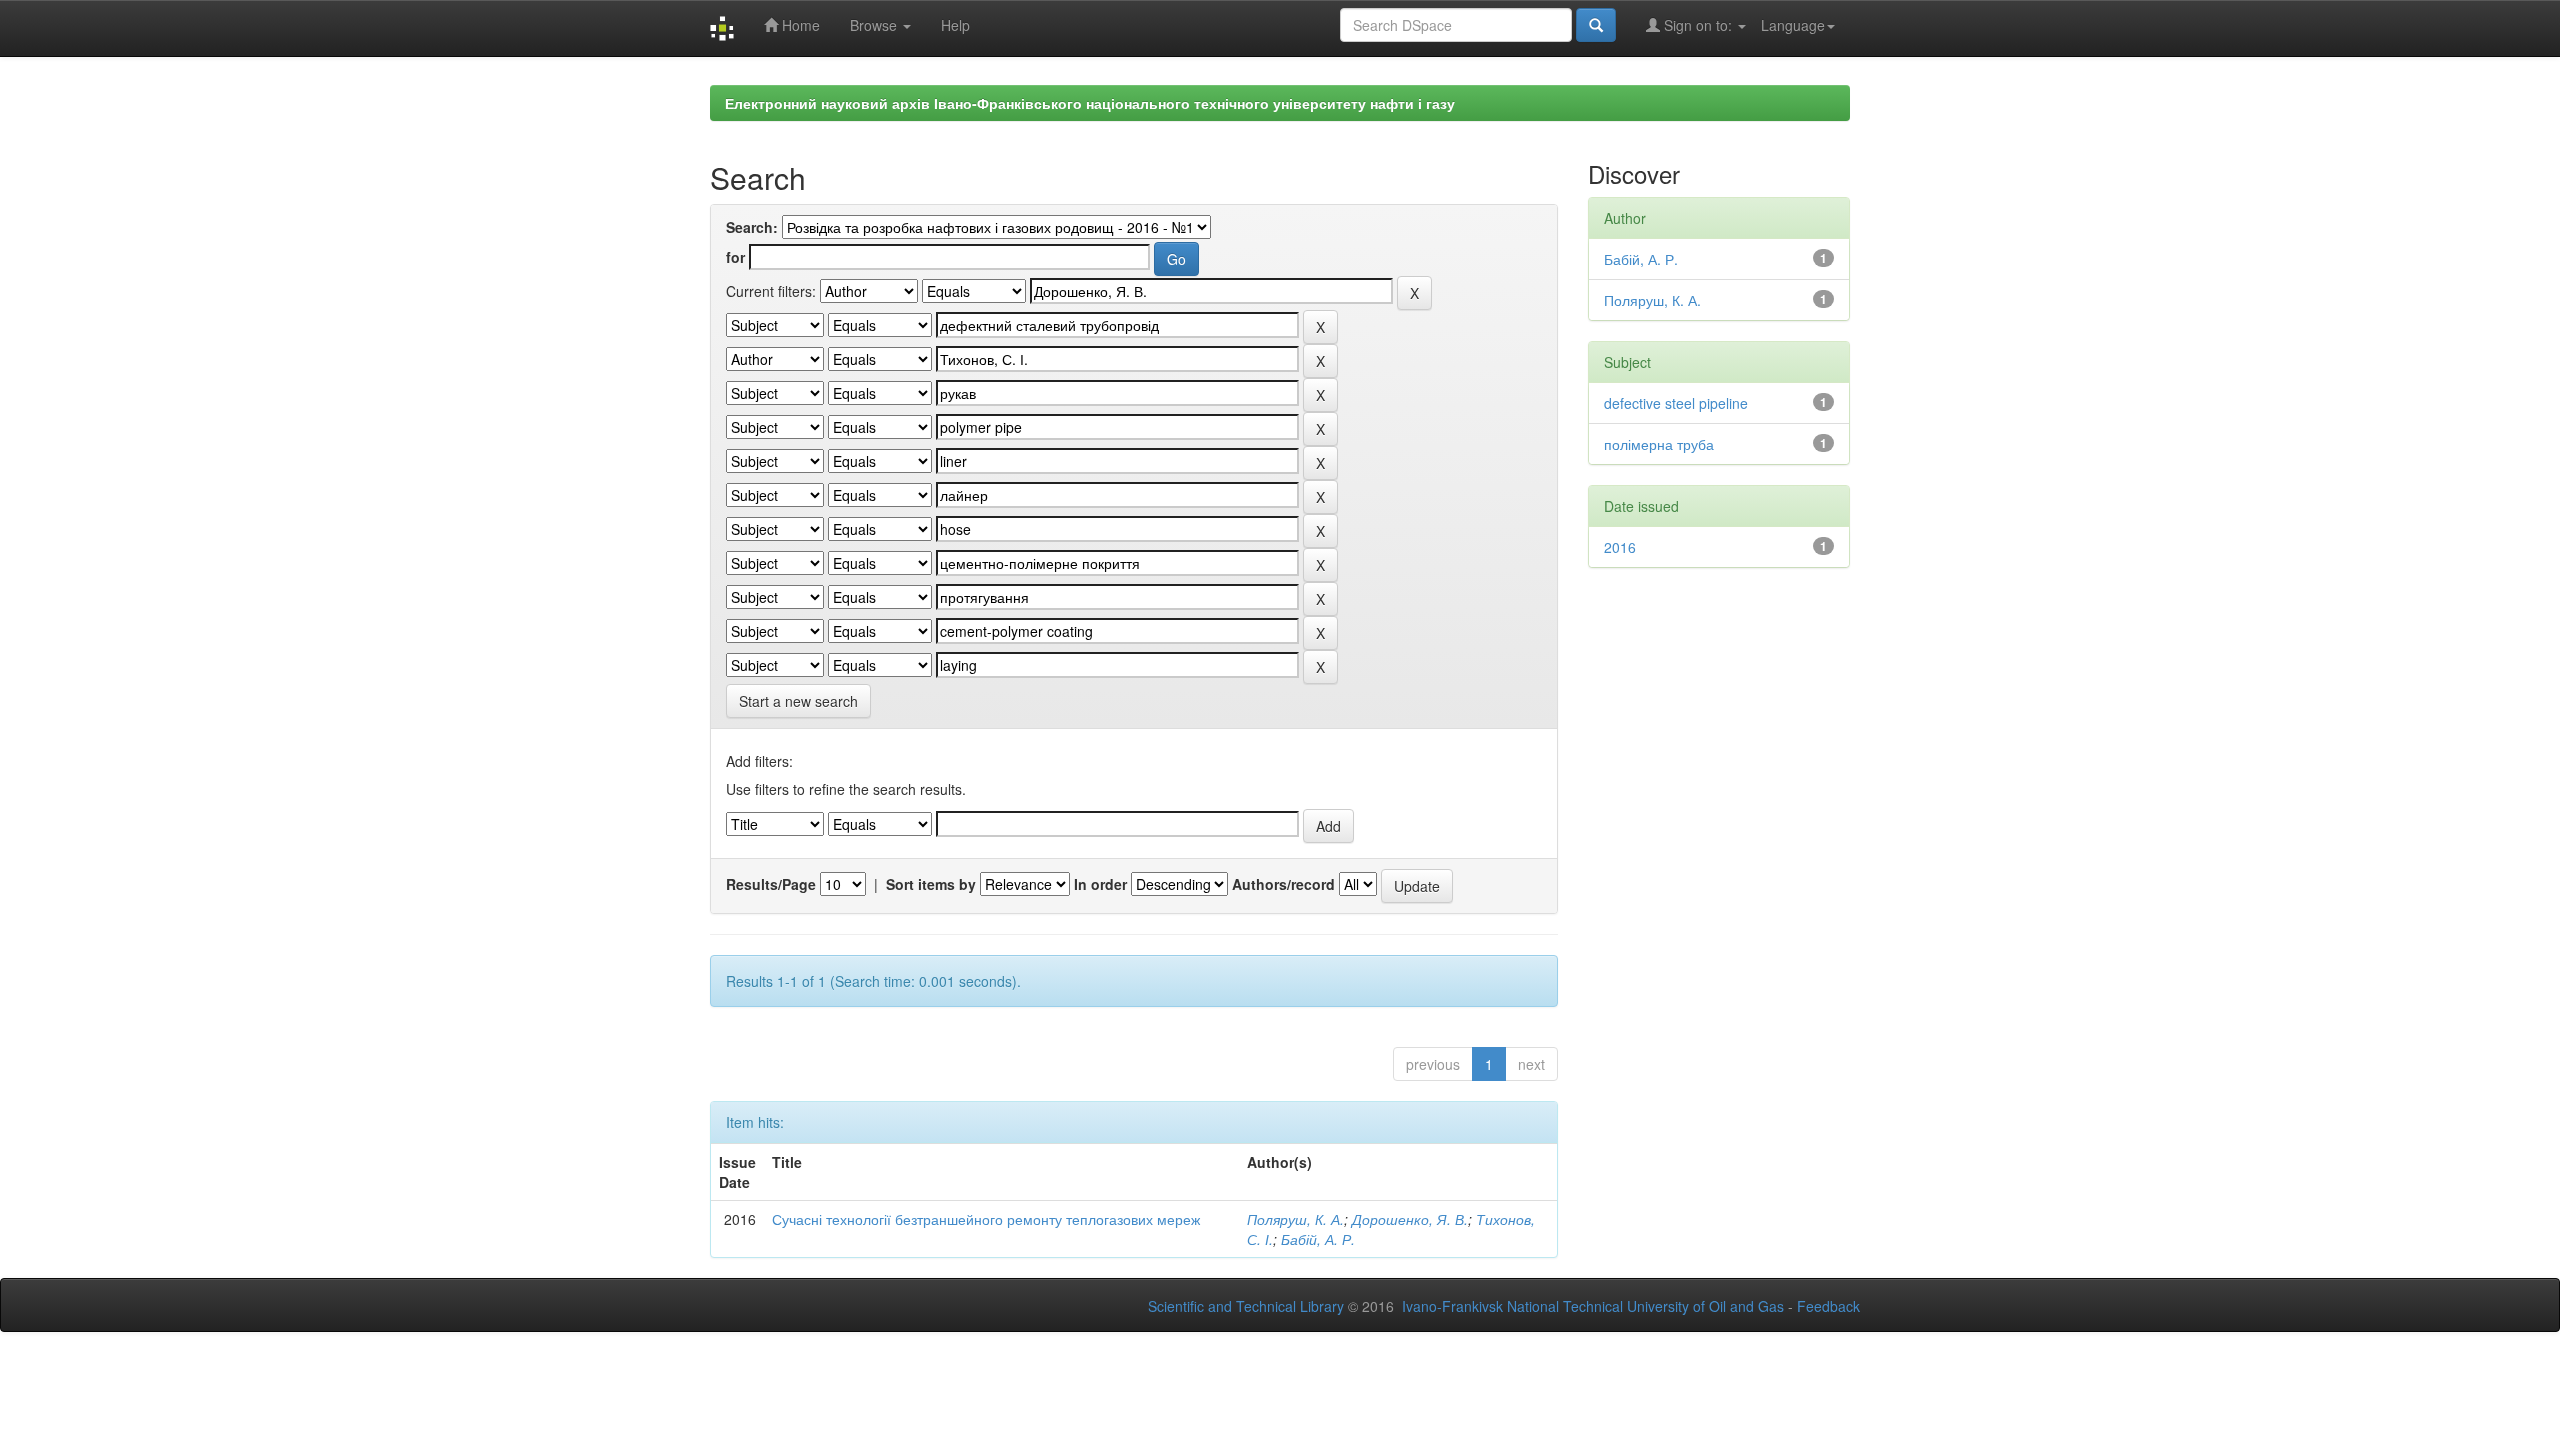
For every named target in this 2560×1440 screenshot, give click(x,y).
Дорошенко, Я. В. (1410, 1219)
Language (1793, 25)
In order (1100, 884)
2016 (1620, 547)
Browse (875, 25)
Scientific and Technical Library (1246, 1306)
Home (799, 25)
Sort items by (931, 884)
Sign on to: (1698, 25)
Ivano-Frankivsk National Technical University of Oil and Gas (1593, 1306)
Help (955, 25)
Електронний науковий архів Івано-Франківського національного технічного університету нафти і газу (1090, 103)
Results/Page (771, 884)
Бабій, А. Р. (1318, 1239)
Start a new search (798, 701)
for (735, 257)
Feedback (1828, 1306)
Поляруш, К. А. (1295, 1219)
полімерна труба (1659, 444)
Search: (752, 227)
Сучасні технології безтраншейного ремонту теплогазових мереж (986, 1219)
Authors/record (1283, 884)
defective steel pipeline (1676, 403)
